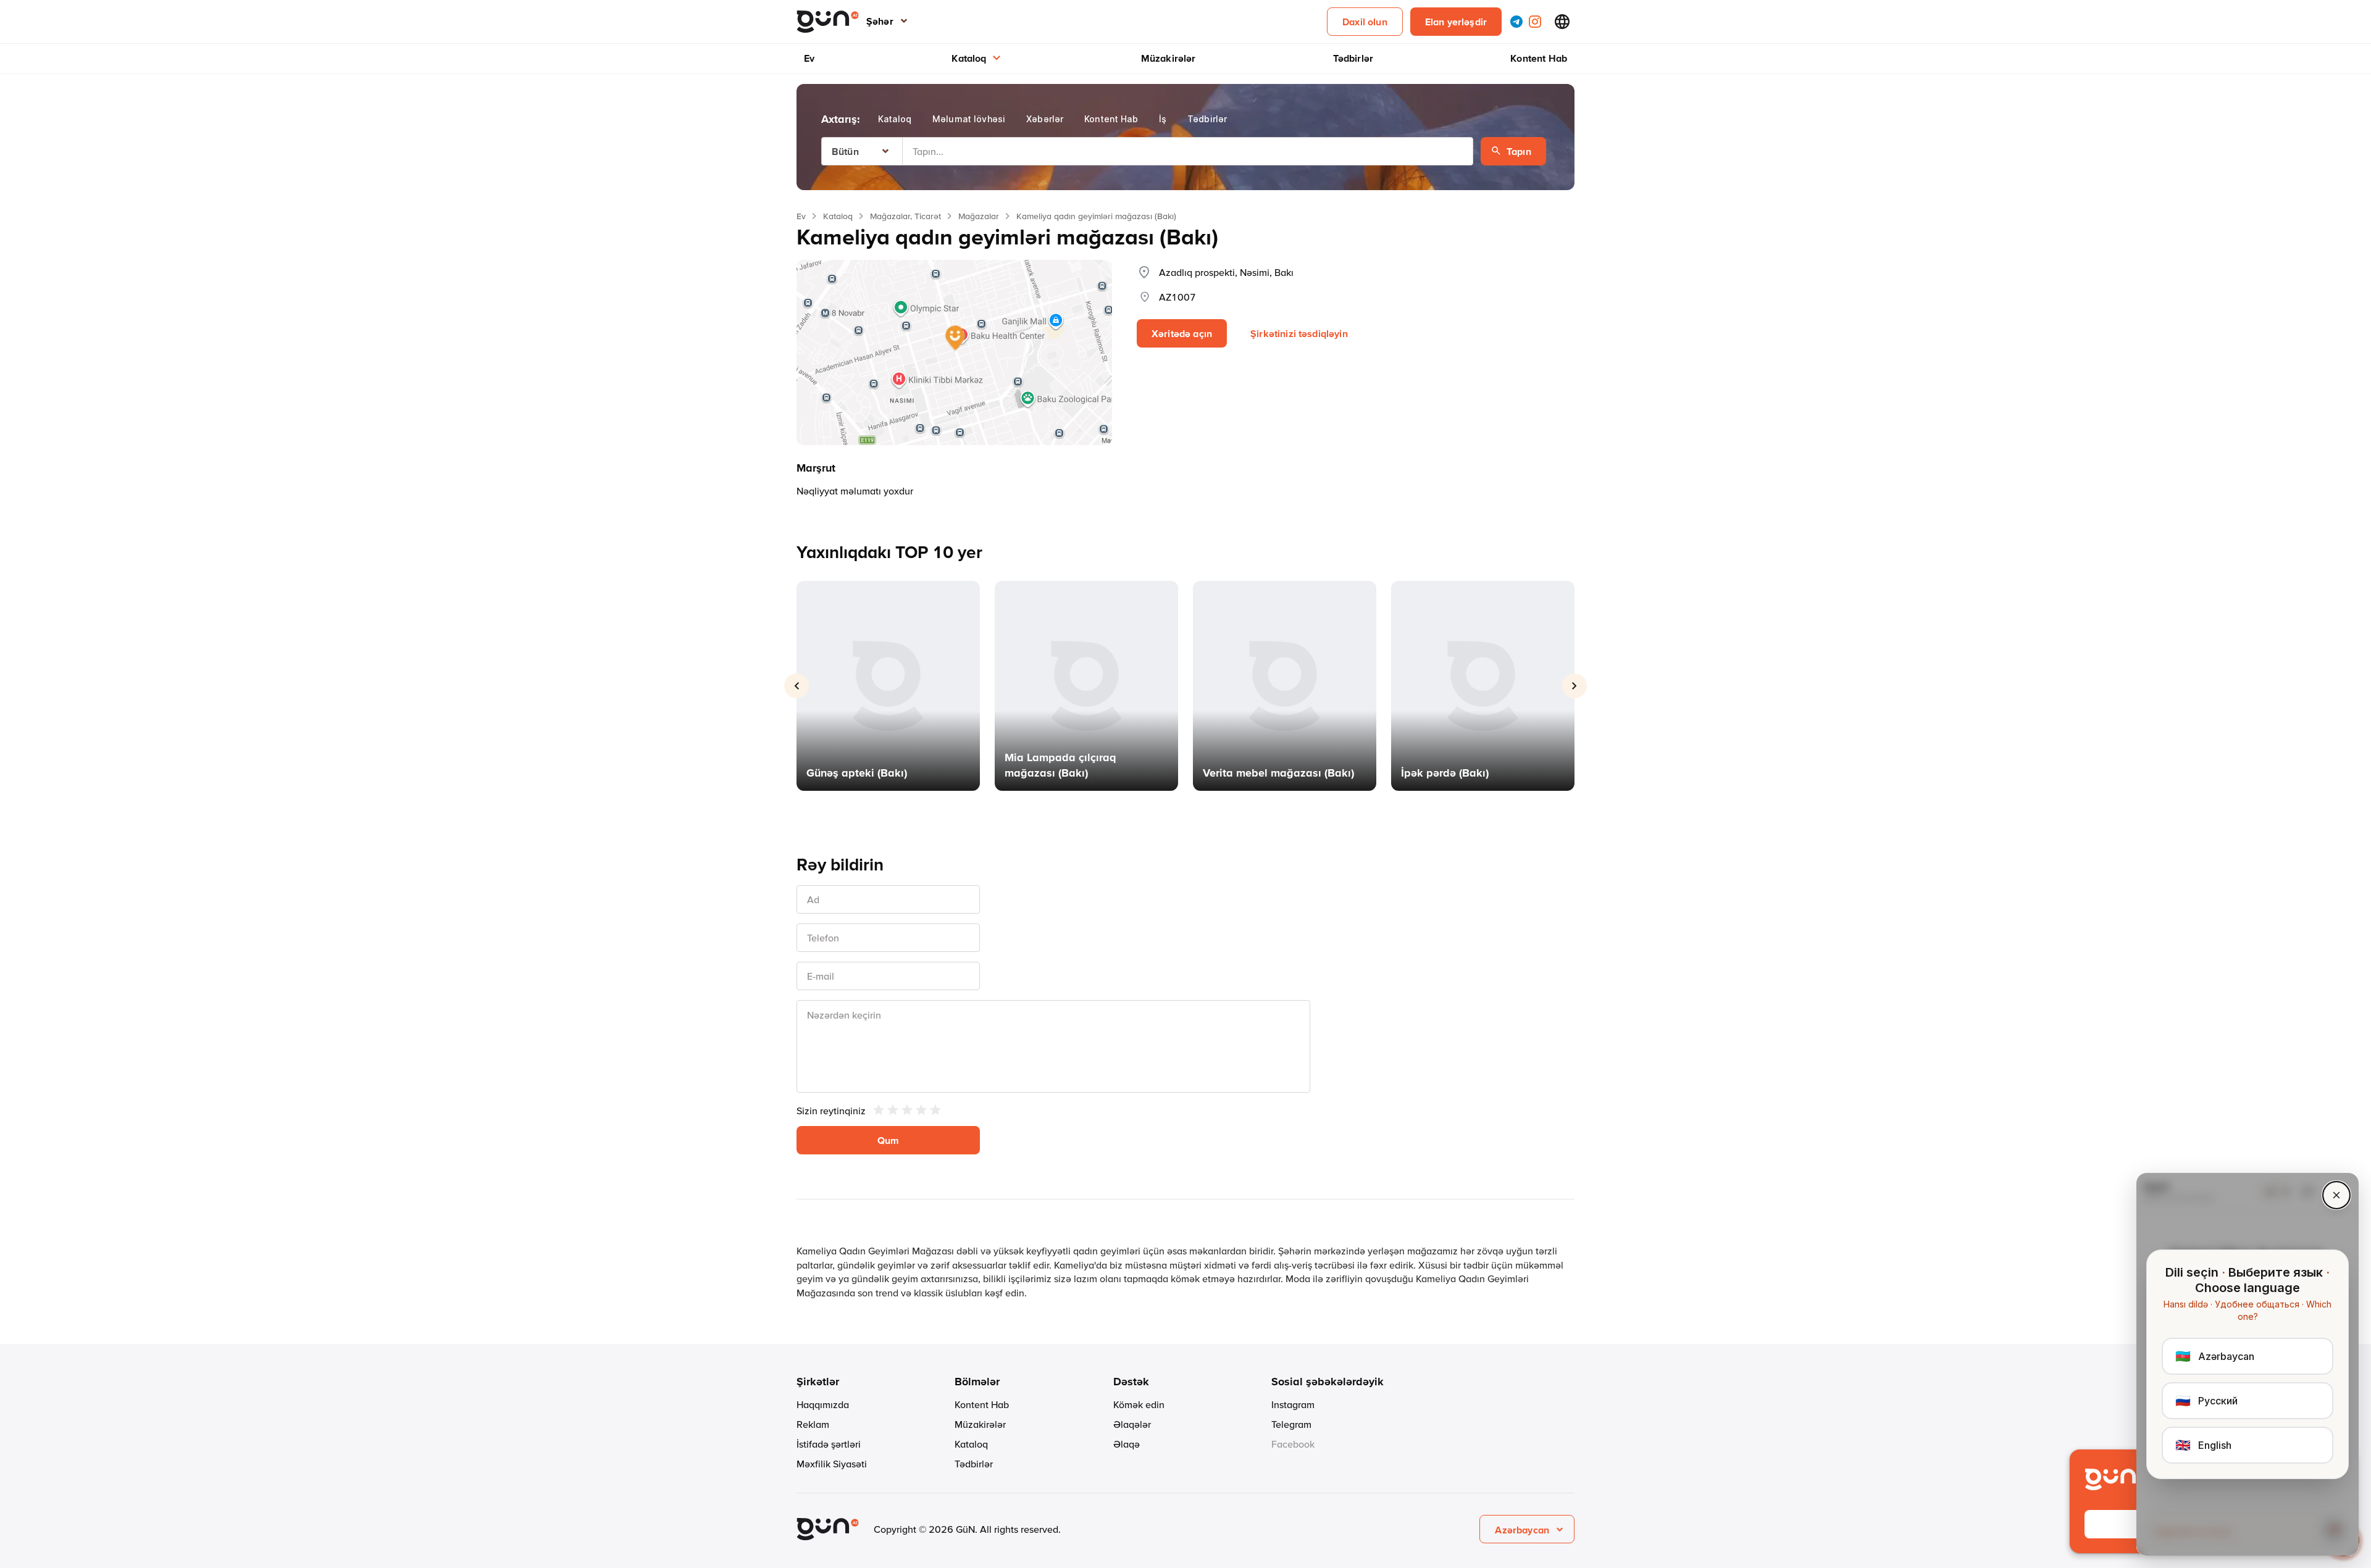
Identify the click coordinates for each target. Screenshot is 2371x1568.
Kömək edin (1139, 1404)
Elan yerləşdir (1456, 22)
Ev (809, 58)
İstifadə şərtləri (829, 1444)
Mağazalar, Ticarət (905, 216)
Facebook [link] (1293, 1444)
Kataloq (969, 58)
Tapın (1519, 151)
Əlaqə (1127, 1444)
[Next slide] (1574, 686)
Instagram (1293, 1404)
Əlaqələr (1132, 1424)
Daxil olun (1365, 22)
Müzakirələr (1169, 58)
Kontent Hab (1539, 58)
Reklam (813, 1424)
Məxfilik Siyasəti (832, 1464)
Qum (888, 1140)
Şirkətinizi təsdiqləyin (1299, 333)
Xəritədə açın (1182, 333)
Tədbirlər (1353, 58)
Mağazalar (979, 216)
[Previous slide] (797, 686)
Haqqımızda (823, 1404)
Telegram (1291, 1424)
